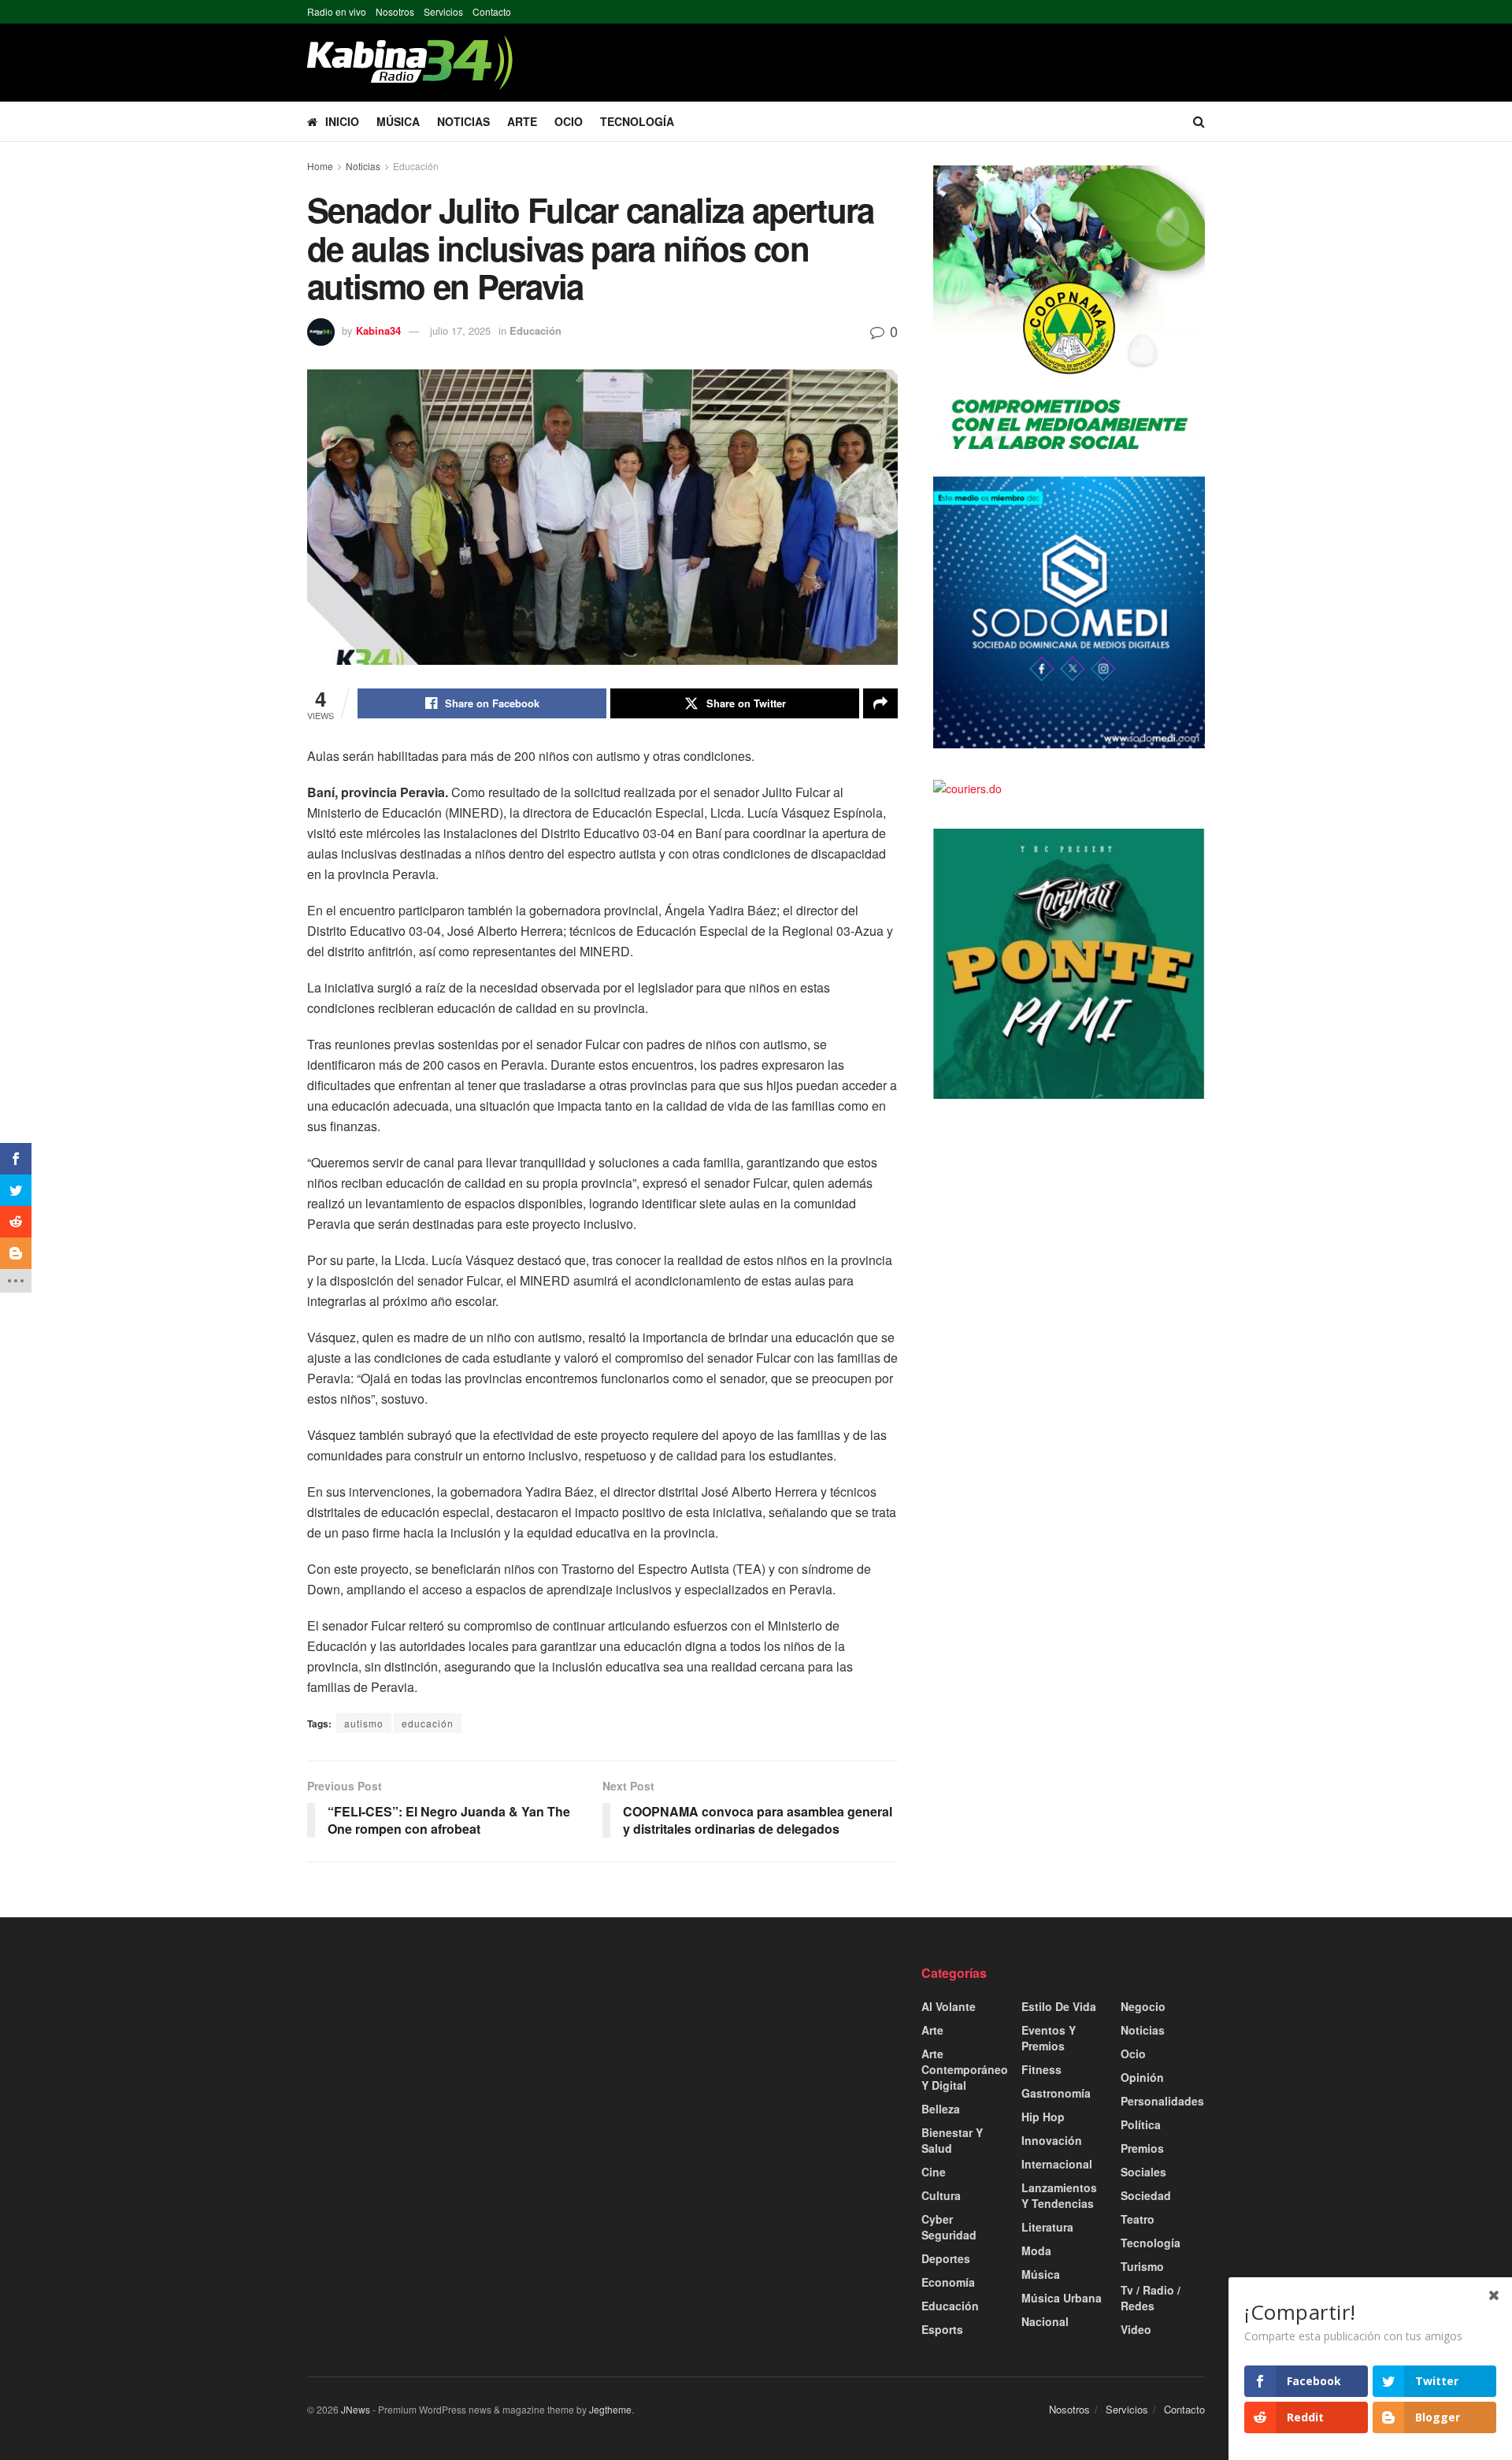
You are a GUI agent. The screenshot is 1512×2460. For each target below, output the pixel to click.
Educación (416, 166)
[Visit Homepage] (410, 63)
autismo (364, 1723)
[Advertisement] (449, 2075)
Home (320, 166)
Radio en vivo (337, 11)
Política (1141, 2124)
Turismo (1142, 2266)
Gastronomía (1056, 2093)
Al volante (949, 2006)
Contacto (492, 11)
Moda (1036, 2250)
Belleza (941, 2109)
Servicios (443, 11)
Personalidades (1162, 2101)
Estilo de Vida (1059, 2006)
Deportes (946, 2258)
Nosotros (395, 11)
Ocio (569, 121)
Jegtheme (610, 2409)
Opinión (1142, 2077)
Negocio (1143, 2006)
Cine (934, 2172)
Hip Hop (1043, 2117)
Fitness (1041, 2069)
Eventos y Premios (1049, 2038)
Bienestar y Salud (952, 2140)
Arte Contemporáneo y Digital (965, 2069)
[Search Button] (1199, 121)
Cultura (941, 2195)
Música (398, 121)
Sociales (1143, 2172)
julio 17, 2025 (460, 330)
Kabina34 (378, 330)
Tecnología (637, 121)
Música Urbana (1062, 2298)
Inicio (342, 121)
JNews (356, 2409)
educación (428, 1723)
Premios (1142, 2148)
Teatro (1138, 2219)
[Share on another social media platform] (880, 703)
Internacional (1057, 2164)
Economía (948, 2282)
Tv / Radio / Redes (1151, 2298)
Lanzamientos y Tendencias (1059, 2195)
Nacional (1045, 2321)
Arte (522, 121)
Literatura (1047, 2227)
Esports (942, 2329)
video (1136, 2329)
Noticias (463, 121)
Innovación (1052, 2140)
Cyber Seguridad (949, 2227)
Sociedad (1146, 2195)
